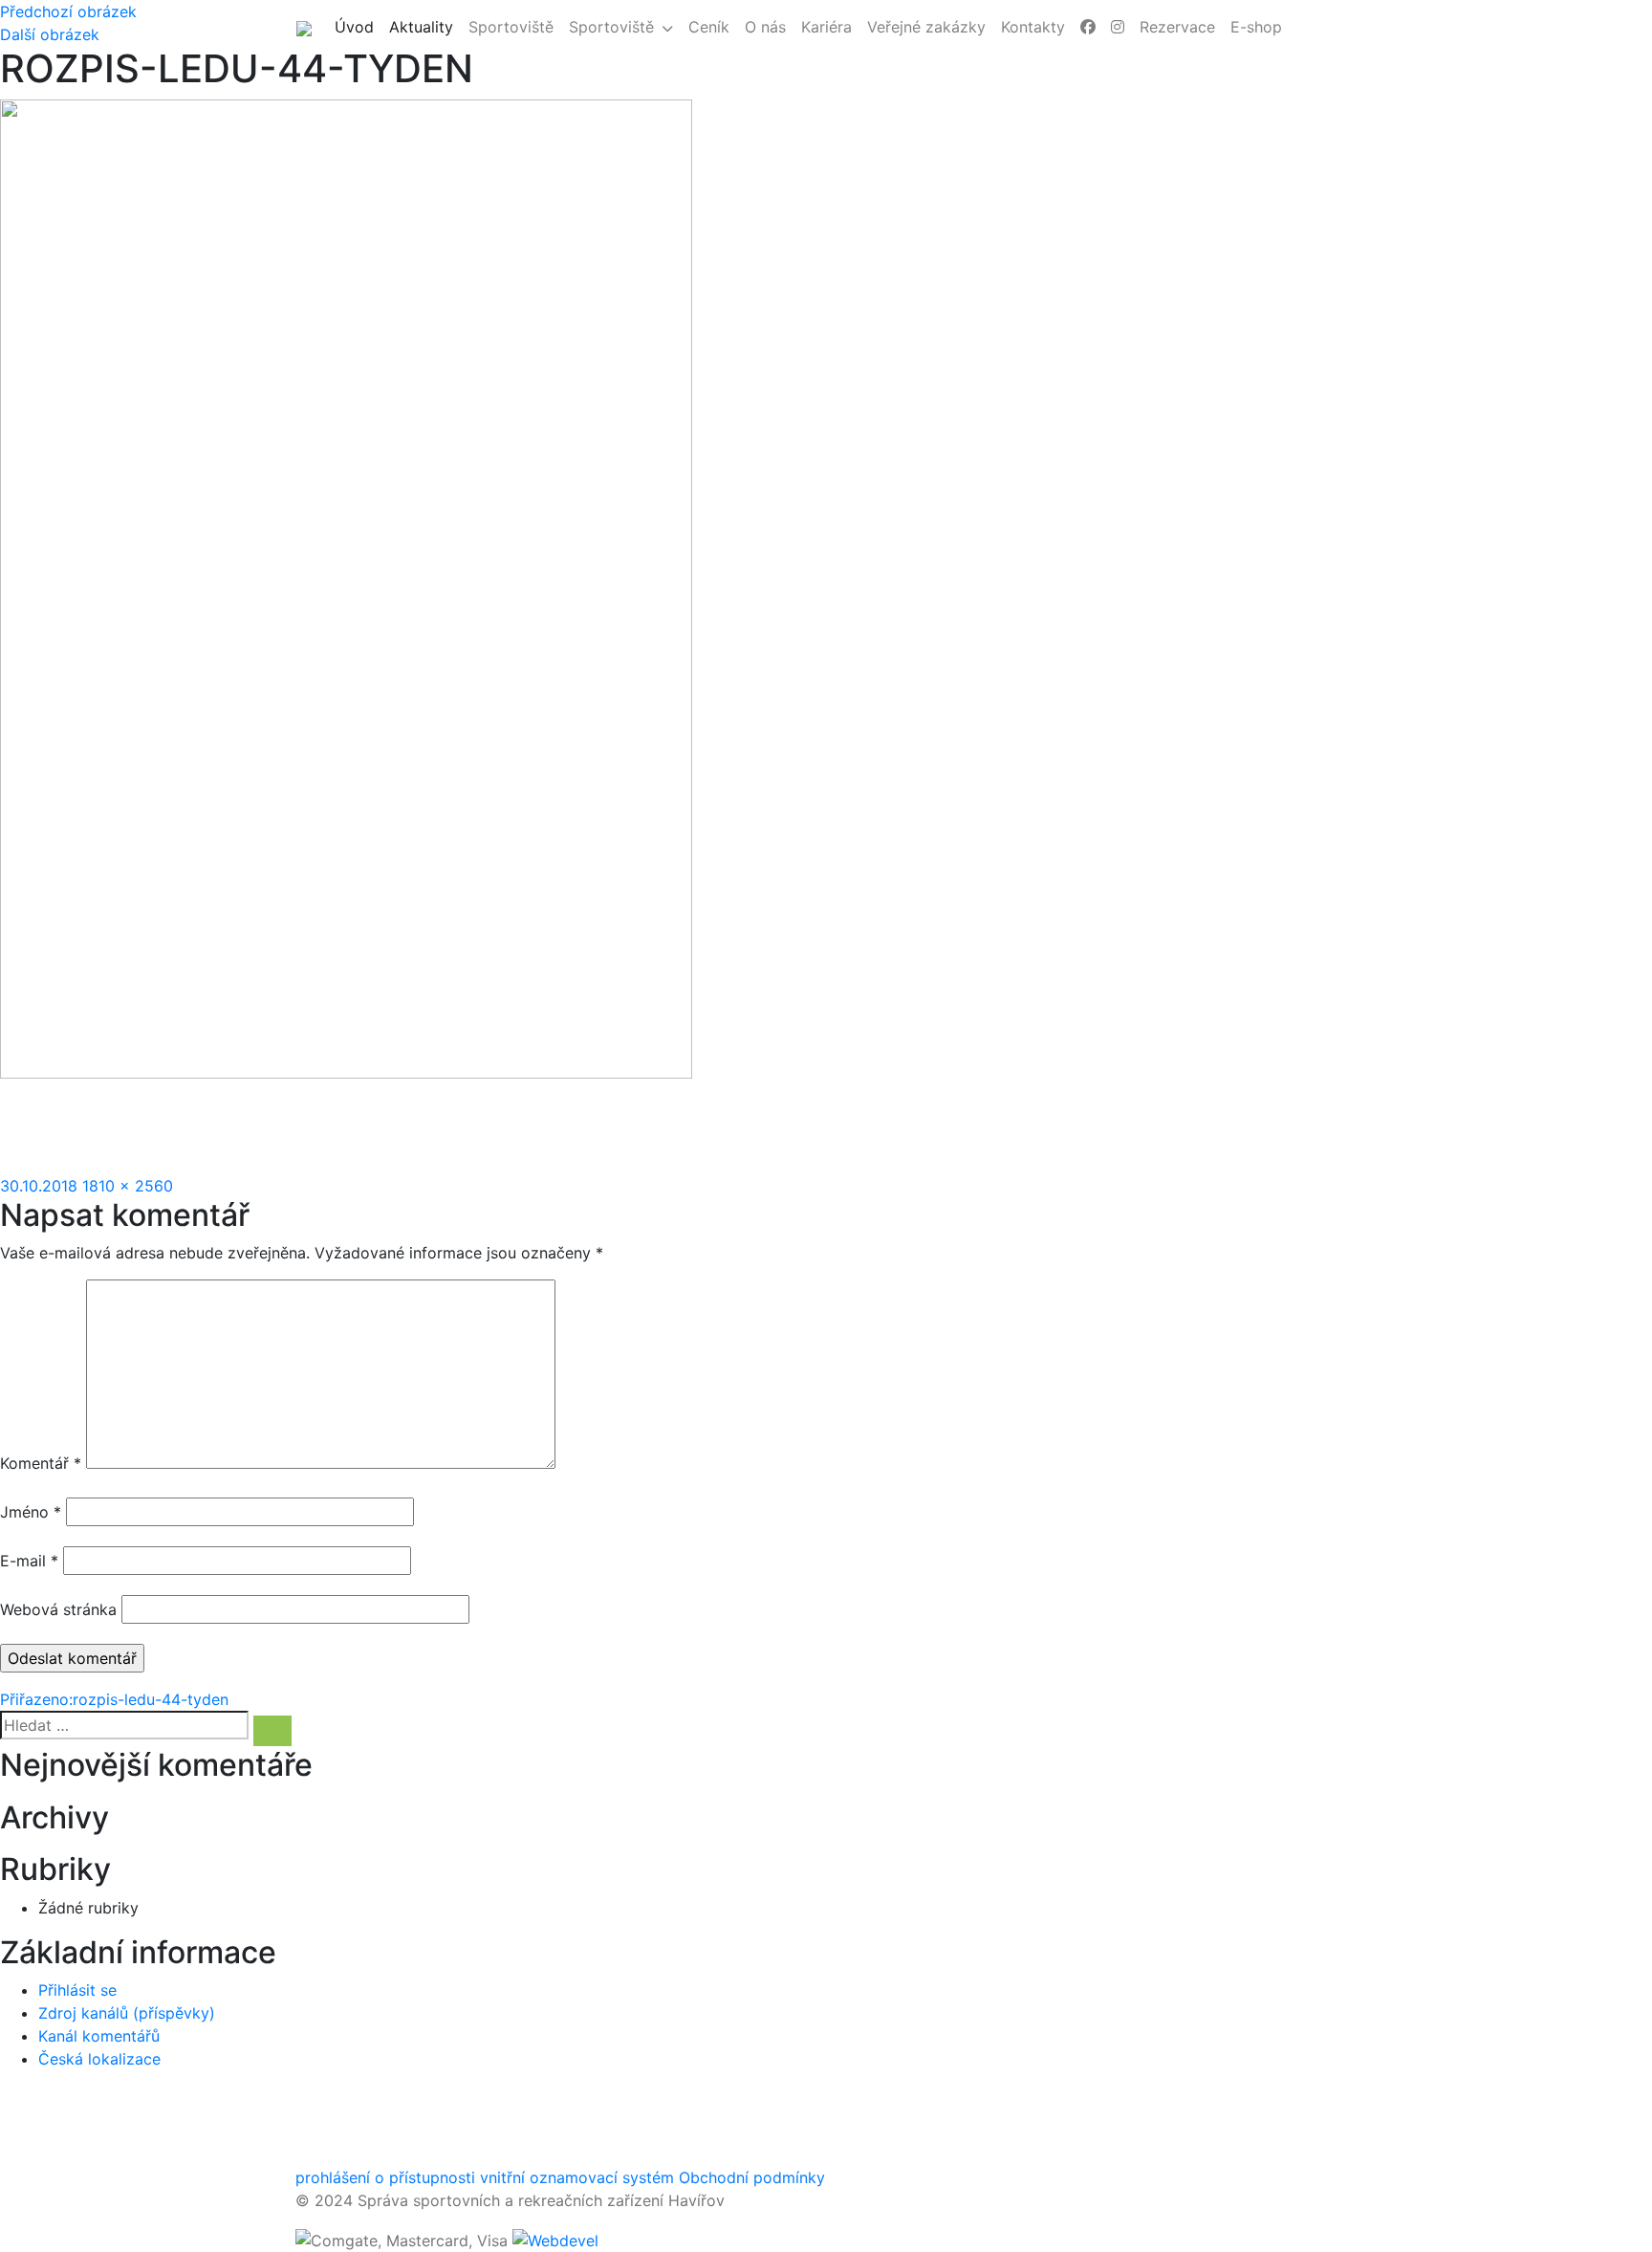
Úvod (358, 26)
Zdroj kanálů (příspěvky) (127, 2013)
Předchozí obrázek (68, 11)
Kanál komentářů (99, 2036)
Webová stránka (58, 1609)
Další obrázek (50, 34)
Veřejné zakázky (926, 27)
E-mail (29, 1561)
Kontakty (1033, 27)
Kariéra (826, 27)
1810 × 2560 (128, 1186)
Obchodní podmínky (752, 2177)
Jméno (31, 1512)
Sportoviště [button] (611, 27)
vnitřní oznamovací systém (577, 2177)
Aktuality (425, 26)
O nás (765, 27)
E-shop (1256, 27)
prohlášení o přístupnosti (385, 2177)
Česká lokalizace (99, 2059)
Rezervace (1177, 27)
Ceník (709, 27)
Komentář (41, 1463)
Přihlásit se (77, 1990)
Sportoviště (511, 27)
